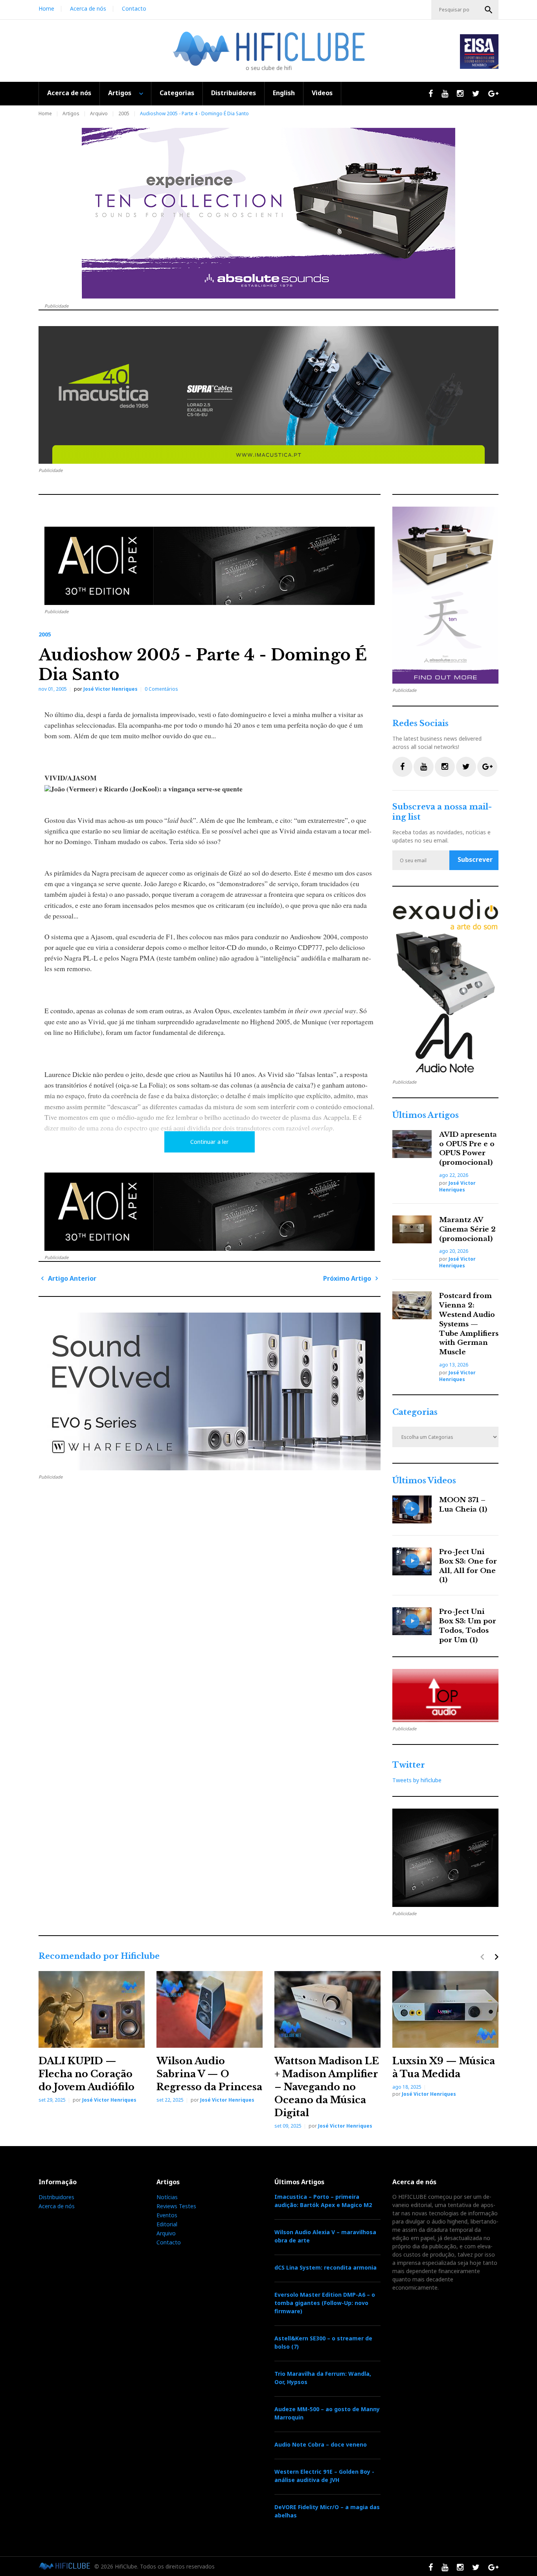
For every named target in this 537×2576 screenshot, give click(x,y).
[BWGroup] (210, 1391)
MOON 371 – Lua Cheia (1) (463, 1505)
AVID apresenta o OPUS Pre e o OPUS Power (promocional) (468, 1149)
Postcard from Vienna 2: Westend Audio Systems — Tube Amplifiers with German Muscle (469, 1324)
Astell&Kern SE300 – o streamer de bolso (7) (323, 2342)
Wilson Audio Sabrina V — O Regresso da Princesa (209, 2074)
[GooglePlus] (487, 767)
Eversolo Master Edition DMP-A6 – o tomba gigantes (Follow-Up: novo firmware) (325, 2303)
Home (46, 8)
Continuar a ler (210, 1142)
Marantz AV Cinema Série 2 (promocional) (467, 1229)
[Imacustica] (268, 395)
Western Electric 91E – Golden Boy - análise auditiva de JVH (324, 2476)
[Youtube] (424, 767)
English (284, 93)
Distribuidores (234, 93)
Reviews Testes (176, 2206)
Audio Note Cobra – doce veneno (321, 2444)
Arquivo (99, 113)
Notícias (167, 2197)
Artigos (120, 93)
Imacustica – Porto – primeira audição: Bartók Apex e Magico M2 (323, 2201)
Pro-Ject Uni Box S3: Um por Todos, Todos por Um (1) (468, 1626)
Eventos (167, 2215)
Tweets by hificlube (417, 1780)
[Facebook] (402, 767)
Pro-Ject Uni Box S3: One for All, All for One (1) (468, 1566)
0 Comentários (161, 689)
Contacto (134, 8)
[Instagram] (445, 767)
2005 (124, 113)
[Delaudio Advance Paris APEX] (210, 566)
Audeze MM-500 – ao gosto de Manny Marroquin (327, 2413)
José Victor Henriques (110, 689)
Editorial (167, 2224)
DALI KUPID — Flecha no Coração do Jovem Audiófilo (86, 2074)
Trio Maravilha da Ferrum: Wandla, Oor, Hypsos (323, 2378)
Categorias (177, 93)
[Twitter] (466, 767)
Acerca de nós (88, 8)
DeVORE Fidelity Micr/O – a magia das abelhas (327, 2511)
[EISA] (445, 987)
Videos (322, 93)
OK (489, 10)
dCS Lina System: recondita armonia (326, 2267)
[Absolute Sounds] (268, 213)
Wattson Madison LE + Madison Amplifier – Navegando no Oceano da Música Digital (327, 2087)
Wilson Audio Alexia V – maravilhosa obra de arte (325, 2236)
